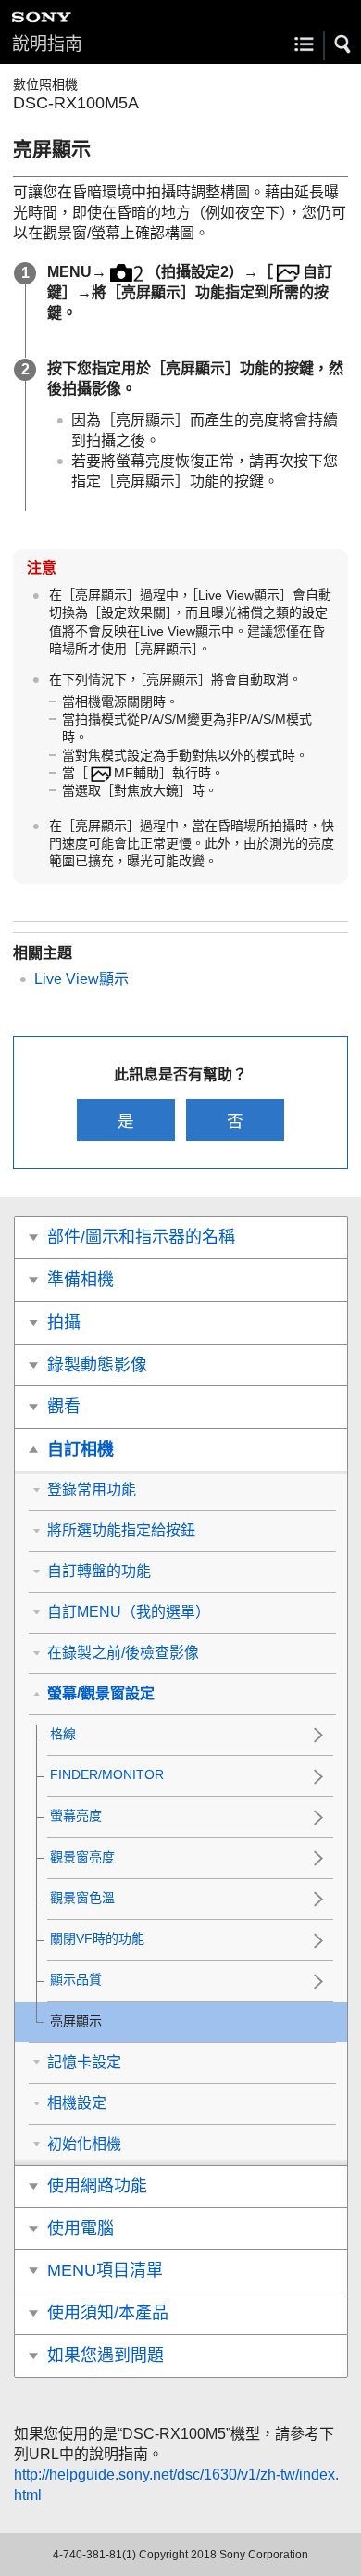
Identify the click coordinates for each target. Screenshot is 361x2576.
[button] (343, 44)
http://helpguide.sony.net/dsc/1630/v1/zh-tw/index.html (176, 2485)
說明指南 (47, 44)
